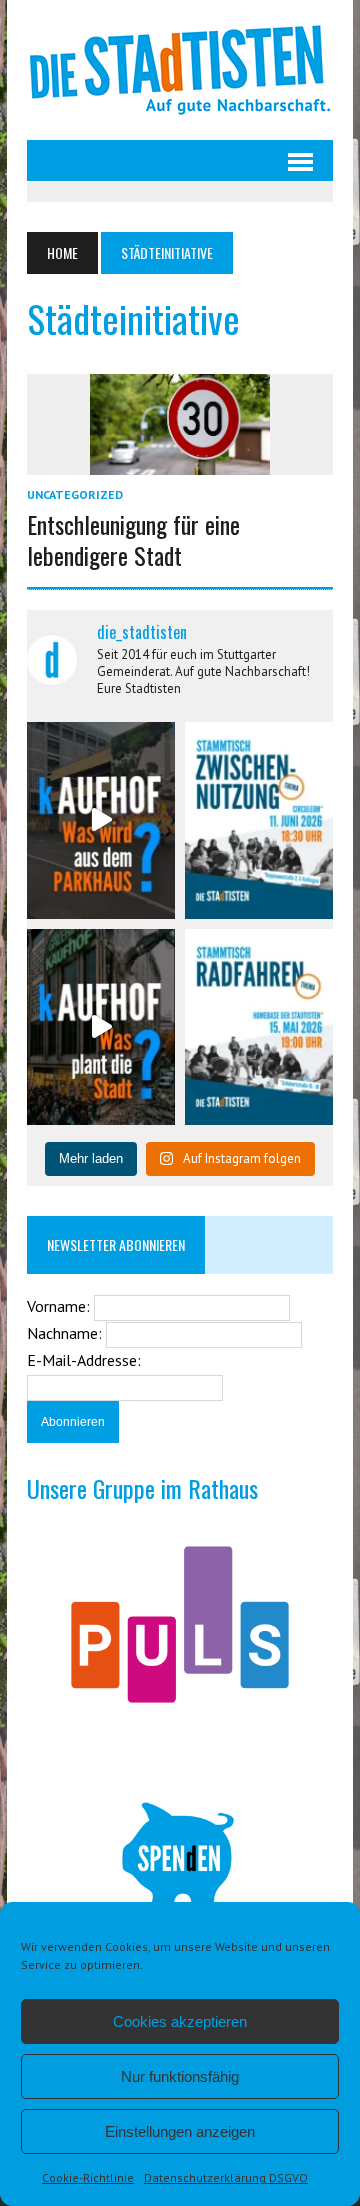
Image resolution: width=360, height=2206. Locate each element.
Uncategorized (75, 494)
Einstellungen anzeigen (180, 2131)
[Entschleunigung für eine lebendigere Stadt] (180, 461)
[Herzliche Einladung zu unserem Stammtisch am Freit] (259, 1027)
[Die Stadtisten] (180, 70)
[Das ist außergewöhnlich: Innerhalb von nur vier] (101, 1027)
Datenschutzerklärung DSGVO (226, 2177)
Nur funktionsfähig (180, 2076)
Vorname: (60, 1306)
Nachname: (66, 1333)
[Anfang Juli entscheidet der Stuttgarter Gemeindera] (101, 820)
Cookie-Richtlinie (88, 2177)
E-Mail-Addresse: (84, 1360)
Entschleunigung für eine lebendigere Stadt (133, 539)
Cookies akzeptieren (180, 2021)
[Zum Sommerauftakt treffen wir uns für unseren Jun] (259, 820)
